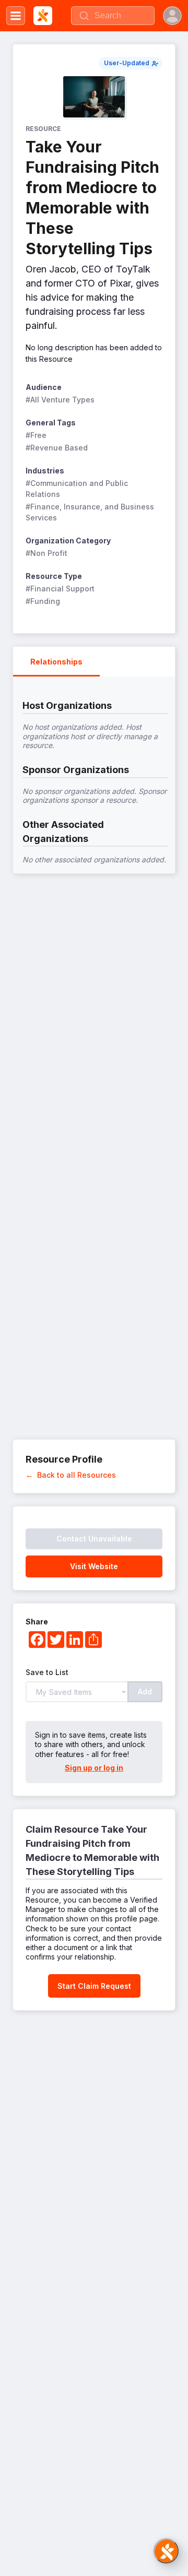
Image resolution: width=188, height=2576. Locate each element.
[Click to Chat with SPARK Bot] (166, 2551)
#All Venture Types (60, 400)
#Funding (43, 601)
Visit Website (94, 1566)
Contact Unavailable (94, 1539)
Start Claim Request (94, 1986)
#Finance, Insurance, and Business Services (91, 512)
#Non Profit (46, 553)
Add (145, 1691)
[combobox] (113, 16)
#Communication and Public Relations (78, 489)
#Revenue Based (57, 448)
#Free (36, 435)
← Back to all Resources (71, 1475)
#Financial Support (60, 589)
